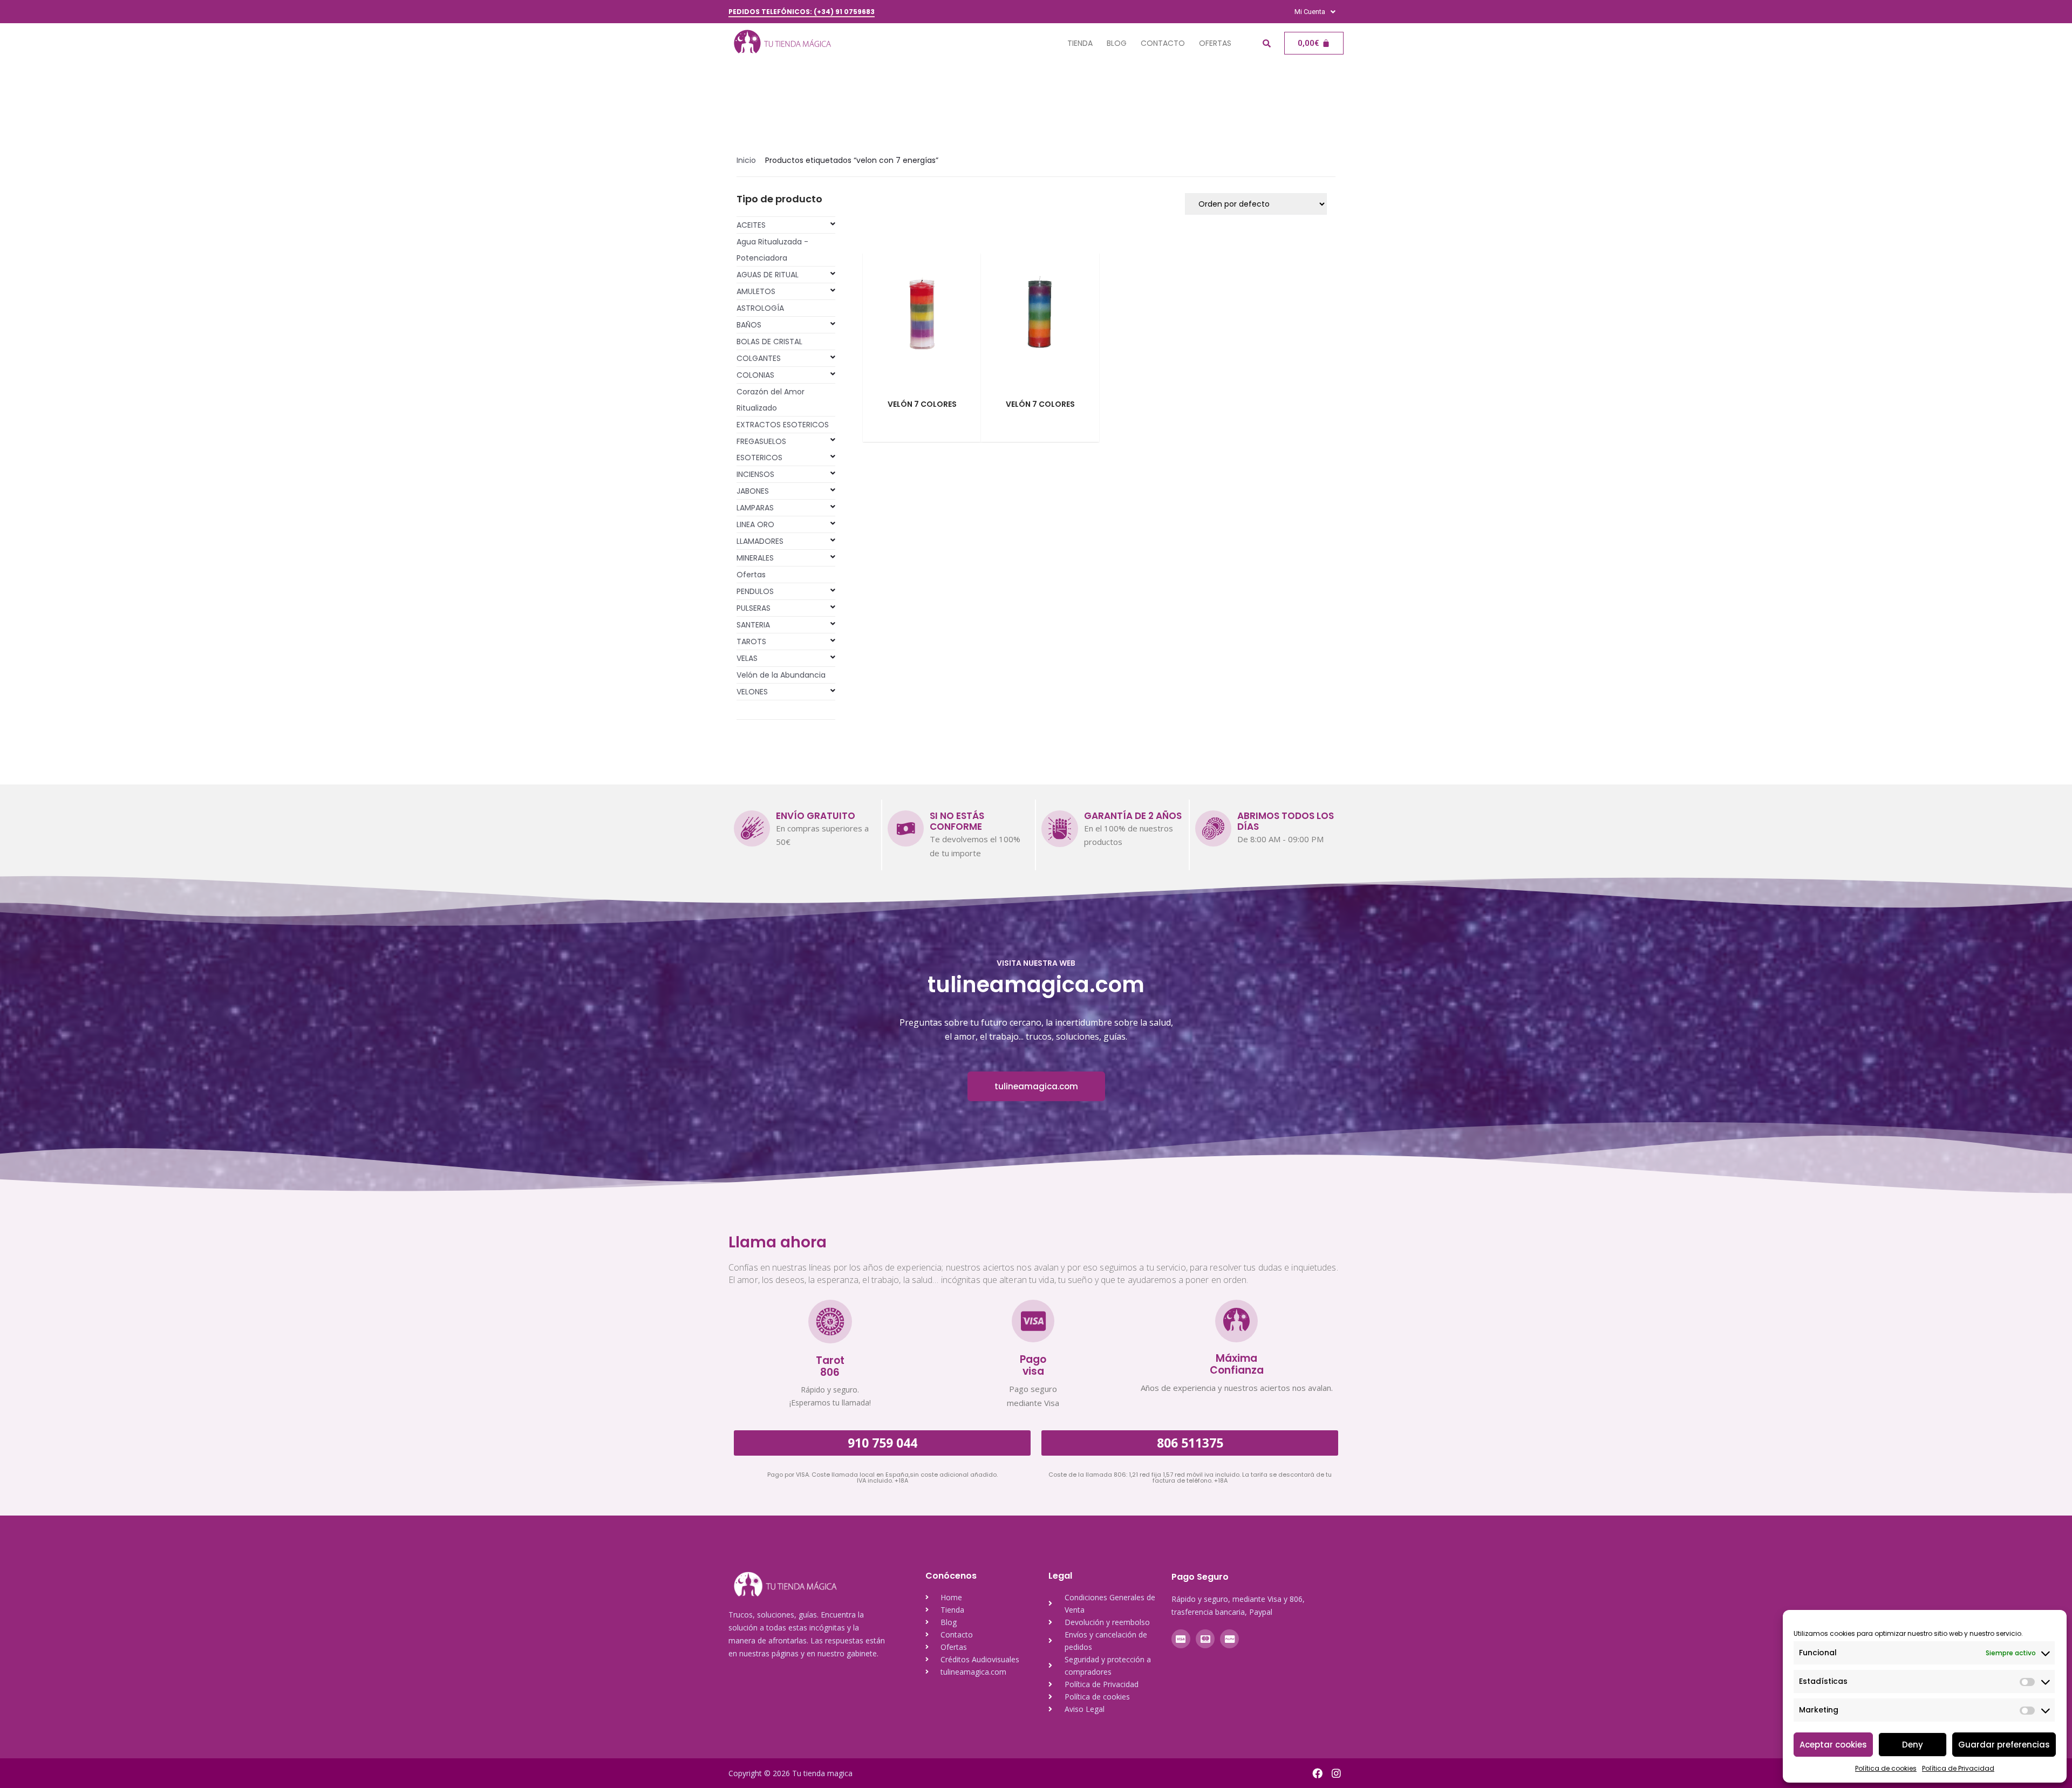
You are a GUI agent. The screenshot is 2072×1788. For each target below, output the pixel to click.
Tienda (1080, 43)
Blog (1117, 43)
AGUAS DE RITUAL (768, 275)
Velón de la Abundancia (781, 675)
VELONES (752, 692)
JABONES (753, 491)
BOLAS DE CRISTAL (769, 342)
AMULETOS (756, 291)
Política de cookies (1886, 1768)
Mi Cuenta (1310, 12)
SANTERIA (753, 625)
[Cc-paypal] (1229, 1639)
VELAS (747, 658)
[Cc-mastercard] (1205, 1639)
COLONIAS (755, 375)
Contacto (1163, 43)
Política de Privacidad (1958, 1768)
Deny (1913, 1745)
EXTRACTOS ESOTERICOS (783, 425)
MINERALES (755, 558)
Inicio (746, 160)
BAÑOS (749, 325)
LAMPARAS (755, 508)
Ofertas (1215, 43)
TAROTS (751, 642)
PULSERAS (754, 608)
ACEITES (751, 225)
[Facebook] (1317, 1773)
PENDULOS (755, 591)
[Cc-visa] (1181, 1639)
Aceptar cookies (1833, 1745)
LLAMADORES (760, 541)
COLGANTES (759, 358)
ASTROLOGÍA (760, 308)
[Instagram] (1336, 1773)
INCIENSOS (755, 474)
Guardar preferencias (2004, 1745)
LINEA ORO (755, 524)
